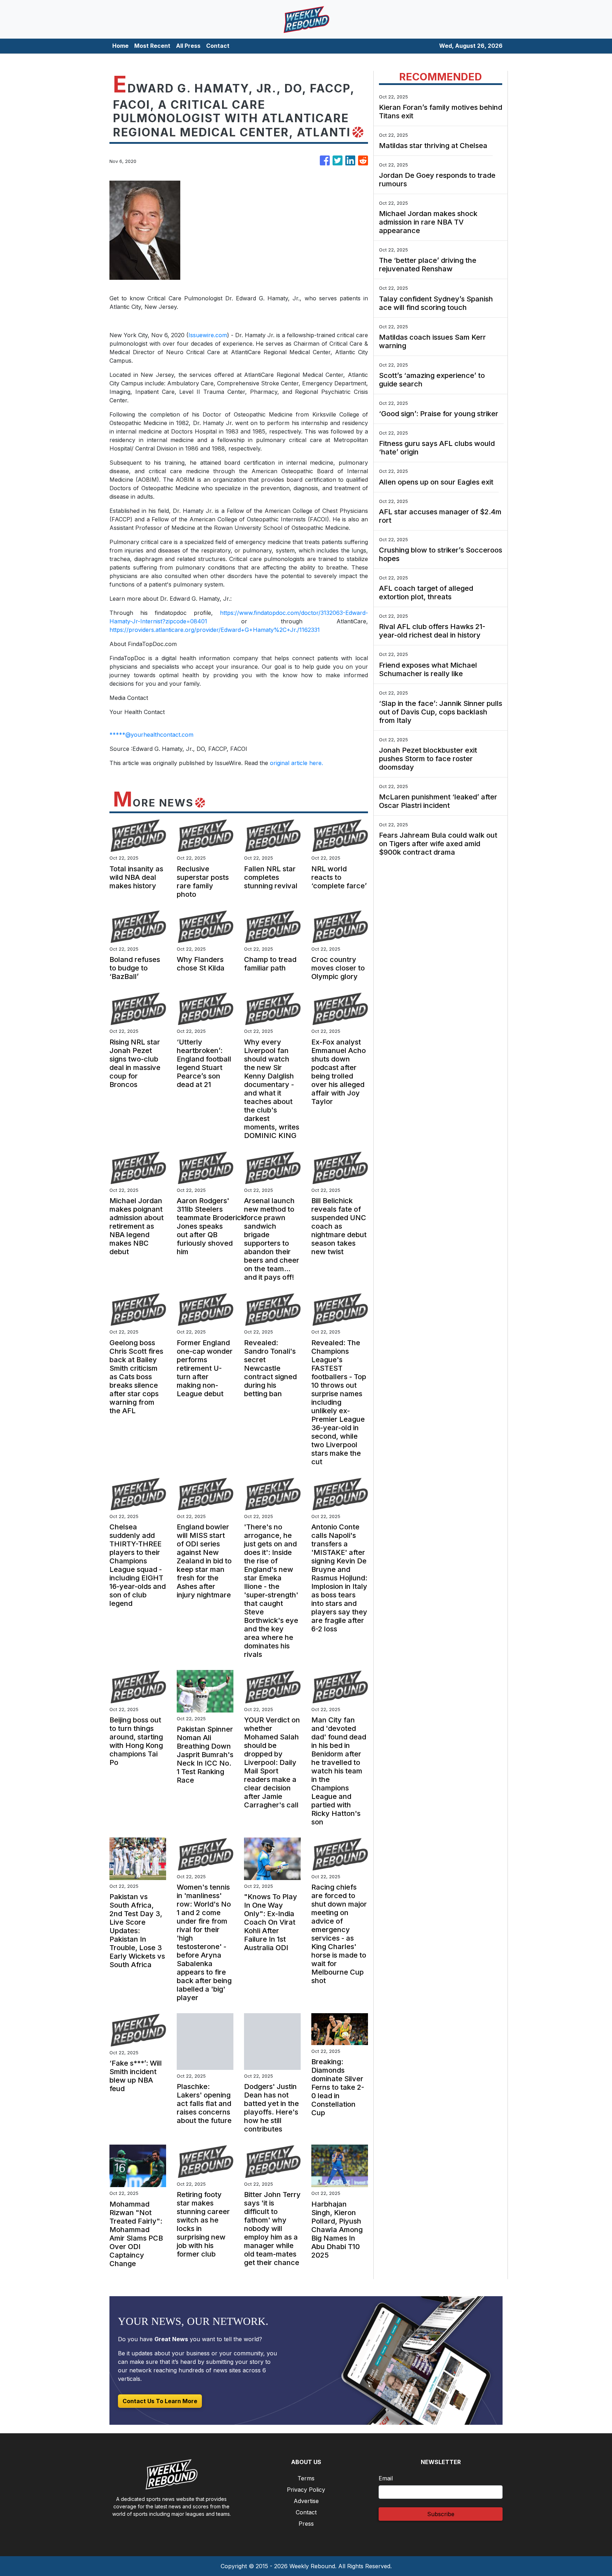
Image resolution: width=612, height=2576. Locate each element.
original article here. (296, 763)
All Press (188, 46)
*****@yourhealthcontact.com (151, 735)
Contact (218, 46)
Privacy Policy (306, 2490)
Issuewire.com (208, 335)
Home (120, 46)
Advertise (306, 2501)
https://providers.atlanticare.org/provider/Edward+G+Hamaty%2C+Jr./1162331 (215, 630)
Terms (306, 2478)
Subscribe (441, 2514)
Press (306, 2524)
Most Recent (152, 46)
